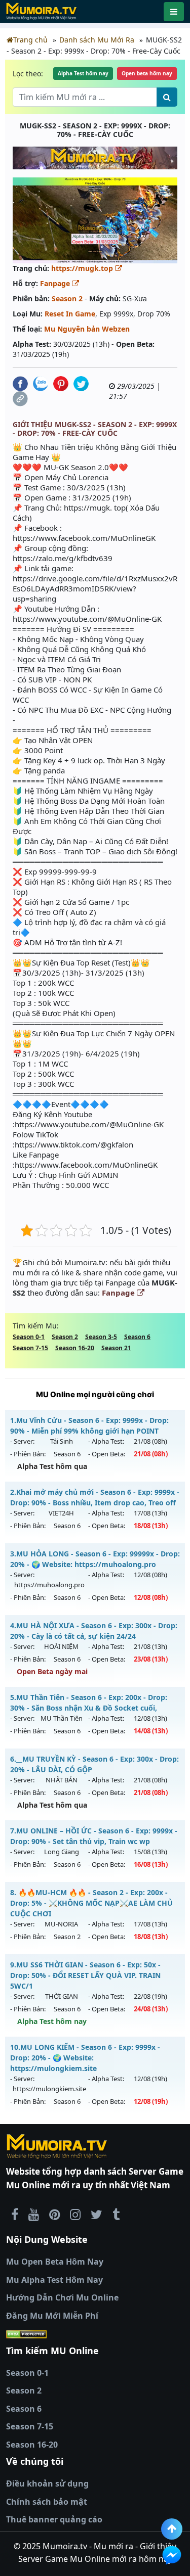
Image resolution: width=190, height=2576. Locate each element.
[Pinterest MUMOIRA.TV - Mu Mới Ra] (54, 2214)
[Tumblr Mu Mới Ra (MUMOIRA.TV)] (116, 2214)
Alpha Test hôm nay (83, 73)
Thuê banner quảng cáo (54, 2519)
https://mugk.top (83, 268)
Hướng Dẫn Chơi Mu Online (62, 2297)
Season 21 (116, 1348)
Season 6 (137, 1337)
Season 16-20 (75, 1348)
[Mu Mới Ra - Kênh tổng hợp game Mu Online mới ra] (34, 2214)
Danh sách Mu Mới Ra (97, 40)
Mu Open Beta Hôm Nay (55, 2262)
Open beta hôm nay (147, 73)
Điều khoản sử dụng (47, 2483)
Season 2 (67, 298)
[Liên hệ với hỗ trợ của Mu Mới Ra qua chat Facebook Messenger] (172, 2555)
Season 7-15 (30, 1348)
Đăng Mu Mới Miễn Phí (52, 2316)
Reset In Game (70, 314)
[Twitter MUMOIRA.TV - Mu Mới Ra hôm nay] (97, 2214)
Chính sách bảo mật (47, 2502)
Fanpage (56, 283)
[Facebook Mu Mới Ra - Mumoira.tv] (15, 2214)
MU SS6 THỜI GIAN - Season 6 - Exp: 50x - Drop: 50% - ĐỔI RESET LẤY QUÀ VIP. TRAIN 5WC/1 (85, 1975)
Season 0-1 (29, 1337)
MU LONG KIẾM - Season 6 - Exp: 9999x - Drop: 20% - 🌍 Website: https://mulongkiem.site (85, 2058)
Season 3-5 (101, 1337)
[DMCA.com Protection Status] (95, 2334)
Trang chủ (30, 40)
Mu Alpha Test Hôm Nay (54, 2280)
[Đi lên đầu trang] (172, 2529)
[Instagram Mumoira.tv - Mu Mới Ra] (75, 2214)
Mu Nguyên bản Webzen (87, 329)
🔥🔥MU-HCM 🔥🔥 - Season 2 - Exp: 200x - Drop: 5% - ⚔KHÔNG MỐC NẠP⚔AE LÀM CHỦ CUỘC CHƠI (91, 1903)
